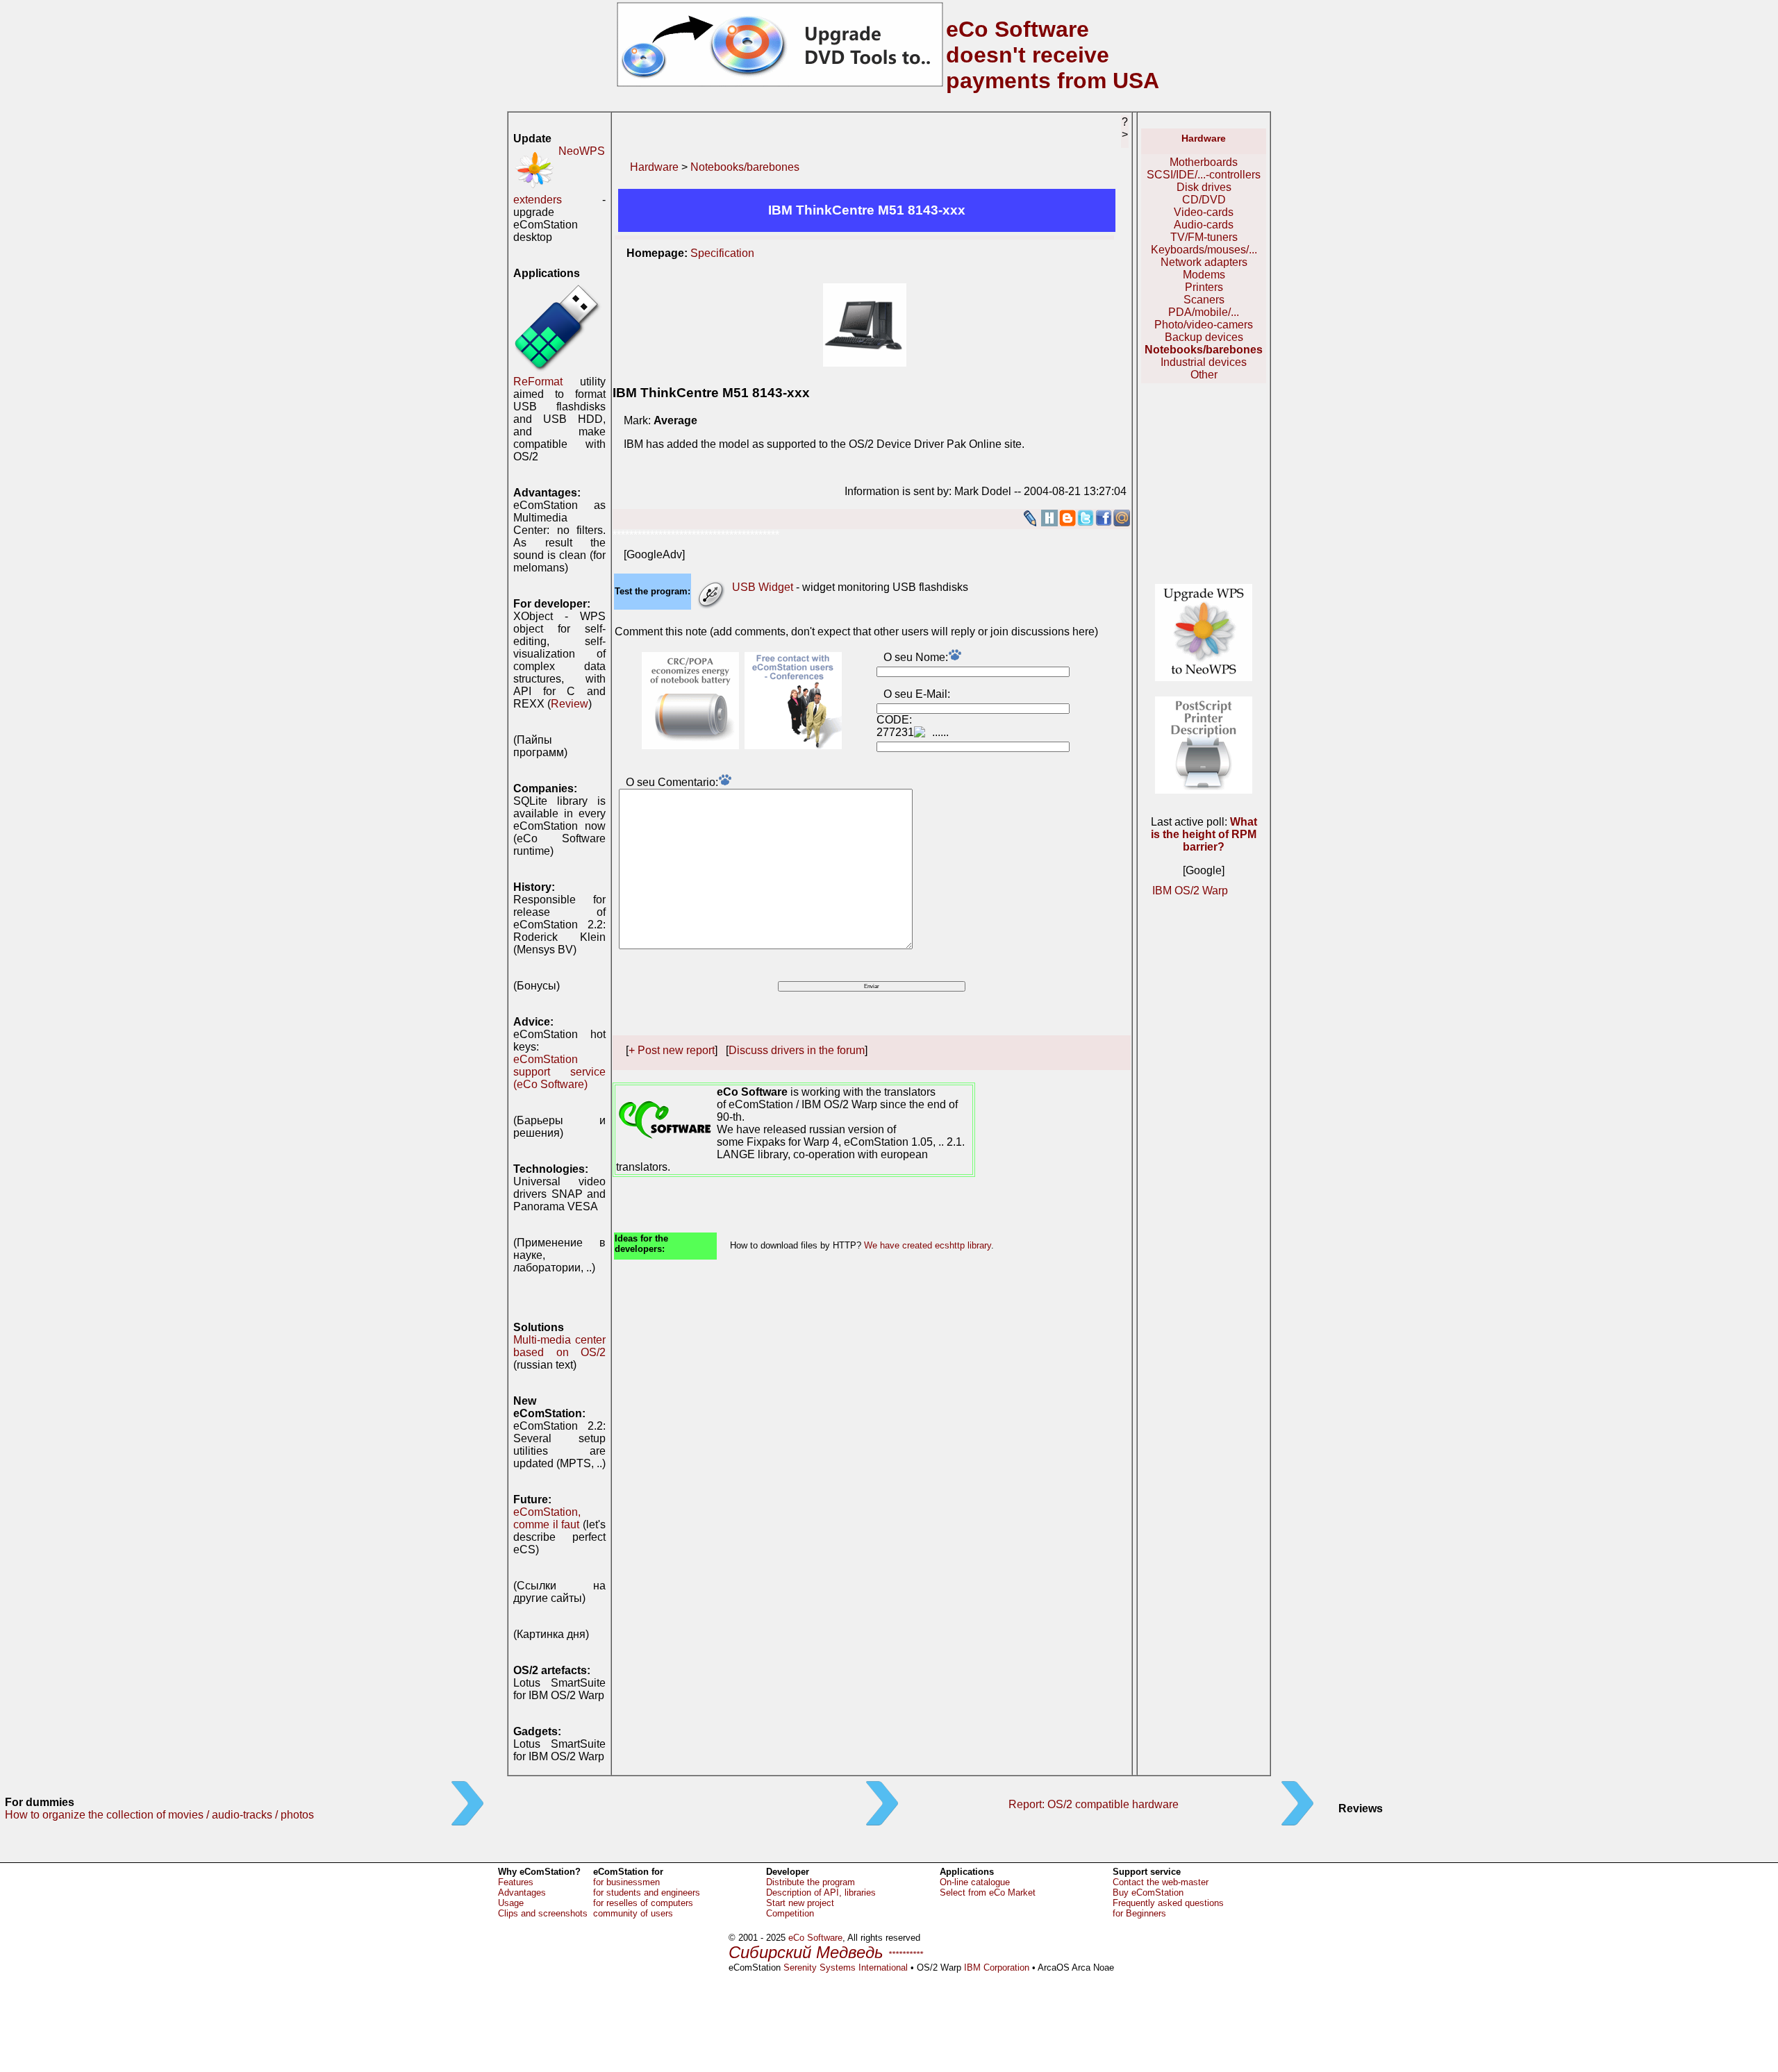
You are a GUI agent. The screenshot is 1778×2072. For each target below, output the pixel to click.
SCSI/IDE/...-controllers (1204, 175)
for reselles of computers (643, 1903)
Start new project (800, 1903)
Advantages (522, 1893)
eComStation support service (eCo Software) (559, 1072)
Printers (1204, 287)
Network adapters (1204, 262)
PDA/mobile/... (1204, 312)
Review (570, 704)
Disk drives (1204, 187)
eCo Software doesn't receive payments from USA (1053, 55)
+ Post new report (672, 1050)
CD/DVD (1204, 200)
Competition (790, 1913)
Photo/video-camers (1204, 325)
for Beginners (1139, 1913)
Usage (511, 1903)
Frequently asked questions (1168, 1903)
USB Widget (763, 587)
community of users (633, 1913)
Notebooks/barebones (745, 167)
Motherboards (1204, 162)
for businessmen (626, 1882)
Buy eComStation (1148, 1893)
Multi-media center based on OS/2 (559, 1346)
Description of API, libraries (821, 1893)
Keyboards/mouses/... (1204, 250)
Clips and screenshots (543, 1913)
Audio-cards (1204, 225)
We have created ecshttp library (928, 1245)
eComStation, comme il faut (547, 1518)
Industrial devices (1204, 362)
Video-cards (1204, 212)
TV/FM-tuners (1204, 237)
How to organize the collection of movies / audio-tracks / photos (159, 1815)
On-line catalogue (975, 1882)
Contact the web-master (1161, 1882)
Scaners (1204, 300)
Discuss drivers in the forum (797, 1050)
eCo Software (815, 1938)
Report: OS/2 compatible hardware (1094, 1804)
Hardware (654, 167)
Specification (722, 253)
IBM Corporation (997, 1967)
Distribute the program (811, 1882)
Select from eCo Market (988, 1893)
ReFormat (538, 382)
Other (1204, 375)
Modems (1204, 275)
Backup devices (1204, 337)
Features (516, 1882)
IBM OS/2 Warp (1190, 891)
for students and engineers (647, 1893)
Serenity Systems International (846, 1967)
